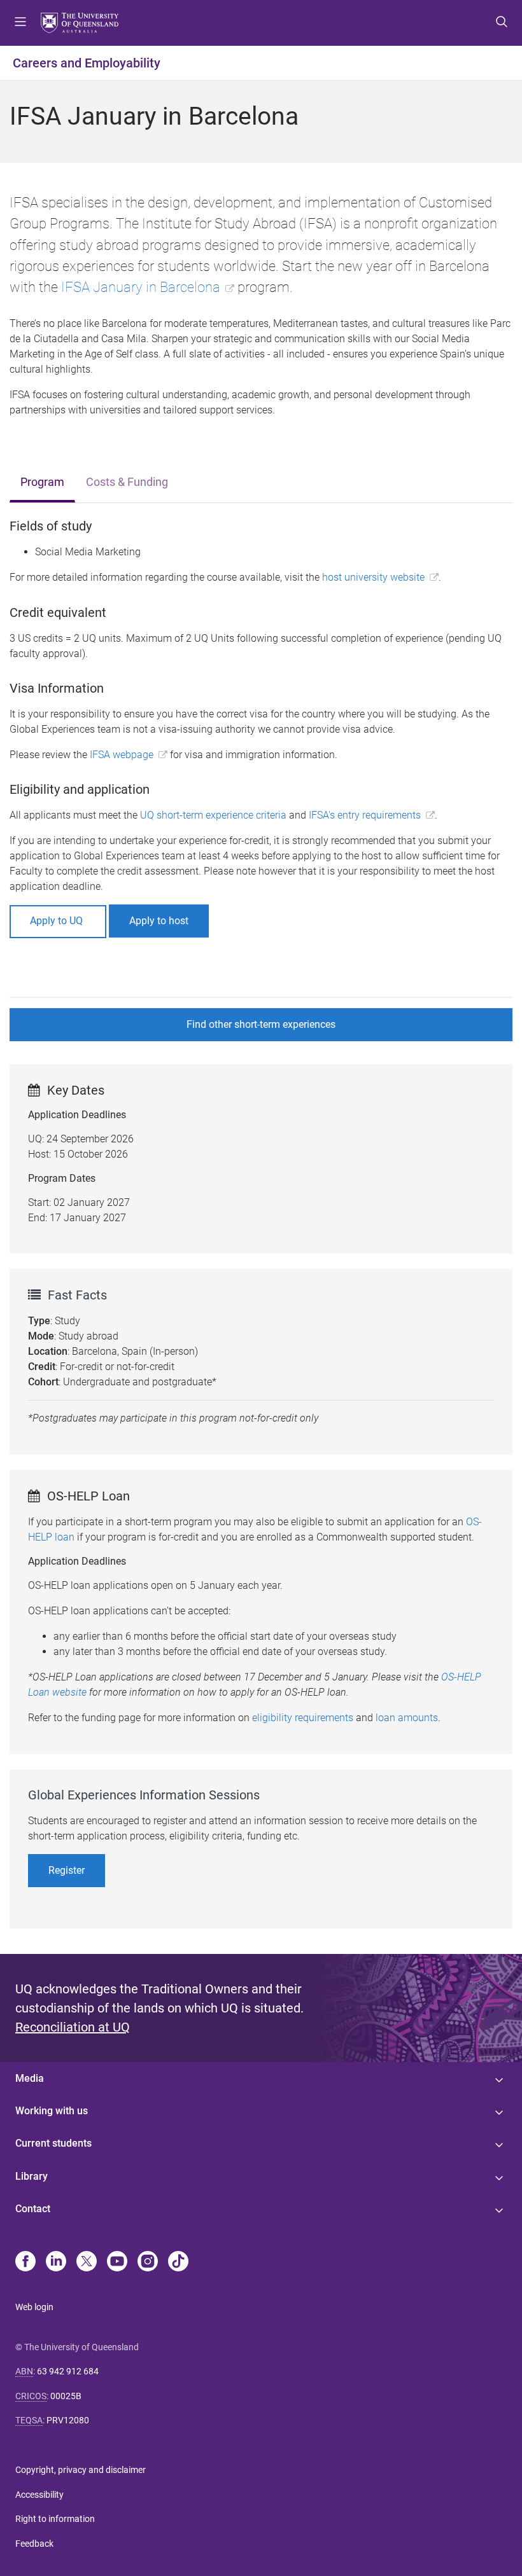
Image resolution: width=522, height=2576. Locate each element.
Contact (33, 2209)
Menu (20, 23)
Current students (53, 2143)
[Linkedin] (56, 2262)
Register (67, 1870)
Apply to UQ (58, 921)
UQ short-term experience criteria (213, 815)
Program (42, 482)
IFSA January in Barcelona (141, 287)
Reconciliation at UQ (73, 2027)
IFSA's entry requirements (365, 815)
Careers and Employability (87, 63)
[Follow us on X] (87, 2262)
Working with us (52, 2111)
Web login (34, 2307)
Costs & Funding (127, 482)
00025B (66, 2396)
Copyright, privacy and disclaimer (81, 2470)
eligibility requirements (303, 1718)
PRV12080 (68, 2420)
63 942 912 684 (68, 2371)
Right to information (55, 2519)
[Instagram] (148, 2262)
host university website (373, 577)
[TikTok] (178, 2262)
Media (30, 2078)
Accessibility (39, 2495)
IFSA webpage (122, 755)
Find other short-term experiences (261, 1024)
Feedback (34, 2544)
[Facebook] (25, 2262)
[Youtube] (117, 2262)
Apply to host (159, 921)
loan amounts (407, 1718)
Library (32, 2176)
